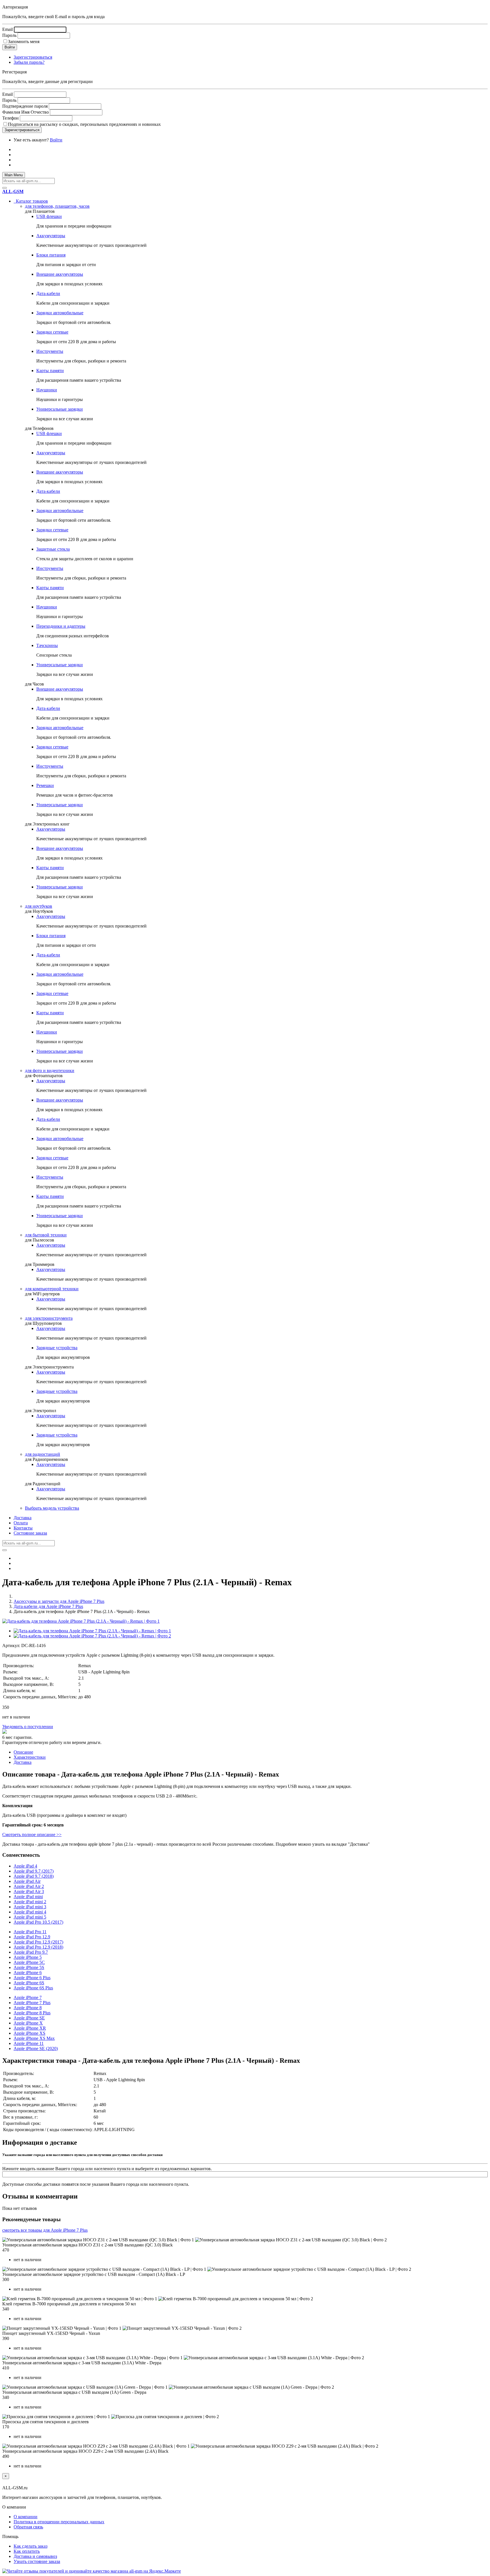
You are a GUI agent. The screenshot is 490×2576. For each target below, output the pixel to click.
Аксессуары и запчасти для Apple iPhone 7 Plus (59, 1601)
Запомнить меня (24, 42)
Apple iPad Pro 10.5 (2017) (38, 1922)
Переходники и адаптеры (61, 626)
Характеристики (30, 1757)
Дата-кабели (48, 293)
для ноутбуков (39, 906)
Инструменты (50, 351)
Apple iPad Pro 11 (30, 1932)
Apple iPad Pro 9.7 (31, 1952)
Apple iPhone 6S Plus (33, 1988)
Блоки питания (51, 255)
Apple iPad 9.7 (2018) (34, 1876)
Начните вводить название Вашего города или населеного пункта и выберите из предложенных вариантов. (107, 2169)
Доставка (23, 1518)
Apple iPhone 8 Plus (32, 2013)
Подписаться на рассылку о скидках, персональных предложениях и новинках (84, 124)
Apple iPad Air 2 (29, 1886)
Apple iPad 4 (25, 1866)
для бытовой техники (46, 1235)
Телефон (10, 118)
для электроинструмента (49, 1318)
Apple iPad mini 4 (30, 1912)
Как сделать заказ (30, 2546)
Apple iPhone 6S (29, 1983)
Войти (56, 140)
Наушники (47, 390)
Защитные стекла (53, 549)
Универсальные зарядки (60, 409)
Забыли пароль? (29, 62)
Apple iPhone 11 (29, 2043)
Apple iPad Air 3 (29, 1891)
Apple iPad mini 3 (30, 1907)
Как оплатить (27, 2551)
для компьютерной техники (52, 1289)
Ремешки (45, 785)
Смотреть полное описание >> (32, 1835)
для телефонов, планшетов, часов (57, 206)
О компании (26, 2517)
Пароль (9, 35)
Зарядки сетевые (52, 332)
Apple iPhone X (28, 2023)
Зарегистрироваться (33, 57)
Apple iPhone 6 (28, 1973)
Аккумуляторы (51, 236)
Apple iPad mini (28, 1897)
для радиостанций (43, 1454)
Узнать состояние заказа (37, 2561)
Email (8, 29)
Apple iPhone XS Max (34, 2038)
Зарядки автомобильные (60, 313)
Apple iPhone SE (29, 2018)
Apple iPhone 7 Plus (32, 2003)
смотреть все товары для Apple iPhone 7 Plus (45, 2230)
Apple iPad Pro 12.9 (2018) (38, 1947)
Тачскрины (47, 645)
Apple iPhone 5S (29, 1967)
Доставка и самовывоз (35, 2556)
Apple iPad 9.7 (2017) (34, 1871)
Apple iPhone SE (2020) (36, 2048)
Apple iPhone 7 (28, 1997)
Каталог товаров (31, 201)
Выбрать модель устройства (52, 1508)
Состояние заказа (30, 1533)
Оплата (21, 1523)
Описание (23, 1752)
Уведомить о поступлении (28, 1727)
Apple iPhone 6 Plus (32, 1978)
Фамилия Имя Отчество (26, 112)
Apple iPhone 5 (28, 1957)
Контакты (23, 1528)
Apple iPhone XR (30, 2028)
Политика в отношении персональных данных (59, 2522)
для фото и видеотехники (50, 1070)
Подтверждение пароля (25, 106)
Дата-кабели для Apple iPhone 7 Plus (48, 1606)
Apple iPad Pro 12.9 (32, 1937)
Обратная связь (28, 2527)
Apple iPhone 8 (28, 2008)
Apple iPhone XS (29, 2033)
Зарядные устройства (57, 1348)
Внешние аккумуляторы (60, 274)
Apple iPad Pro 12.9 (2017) (38, 1942)
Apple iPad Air (27, 1881)
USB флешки (49, 216)
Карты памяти (50, 371)
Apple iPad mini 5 (30, 1917)
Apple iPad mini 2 (30, 1902)
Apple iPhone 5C (29, 1962)
